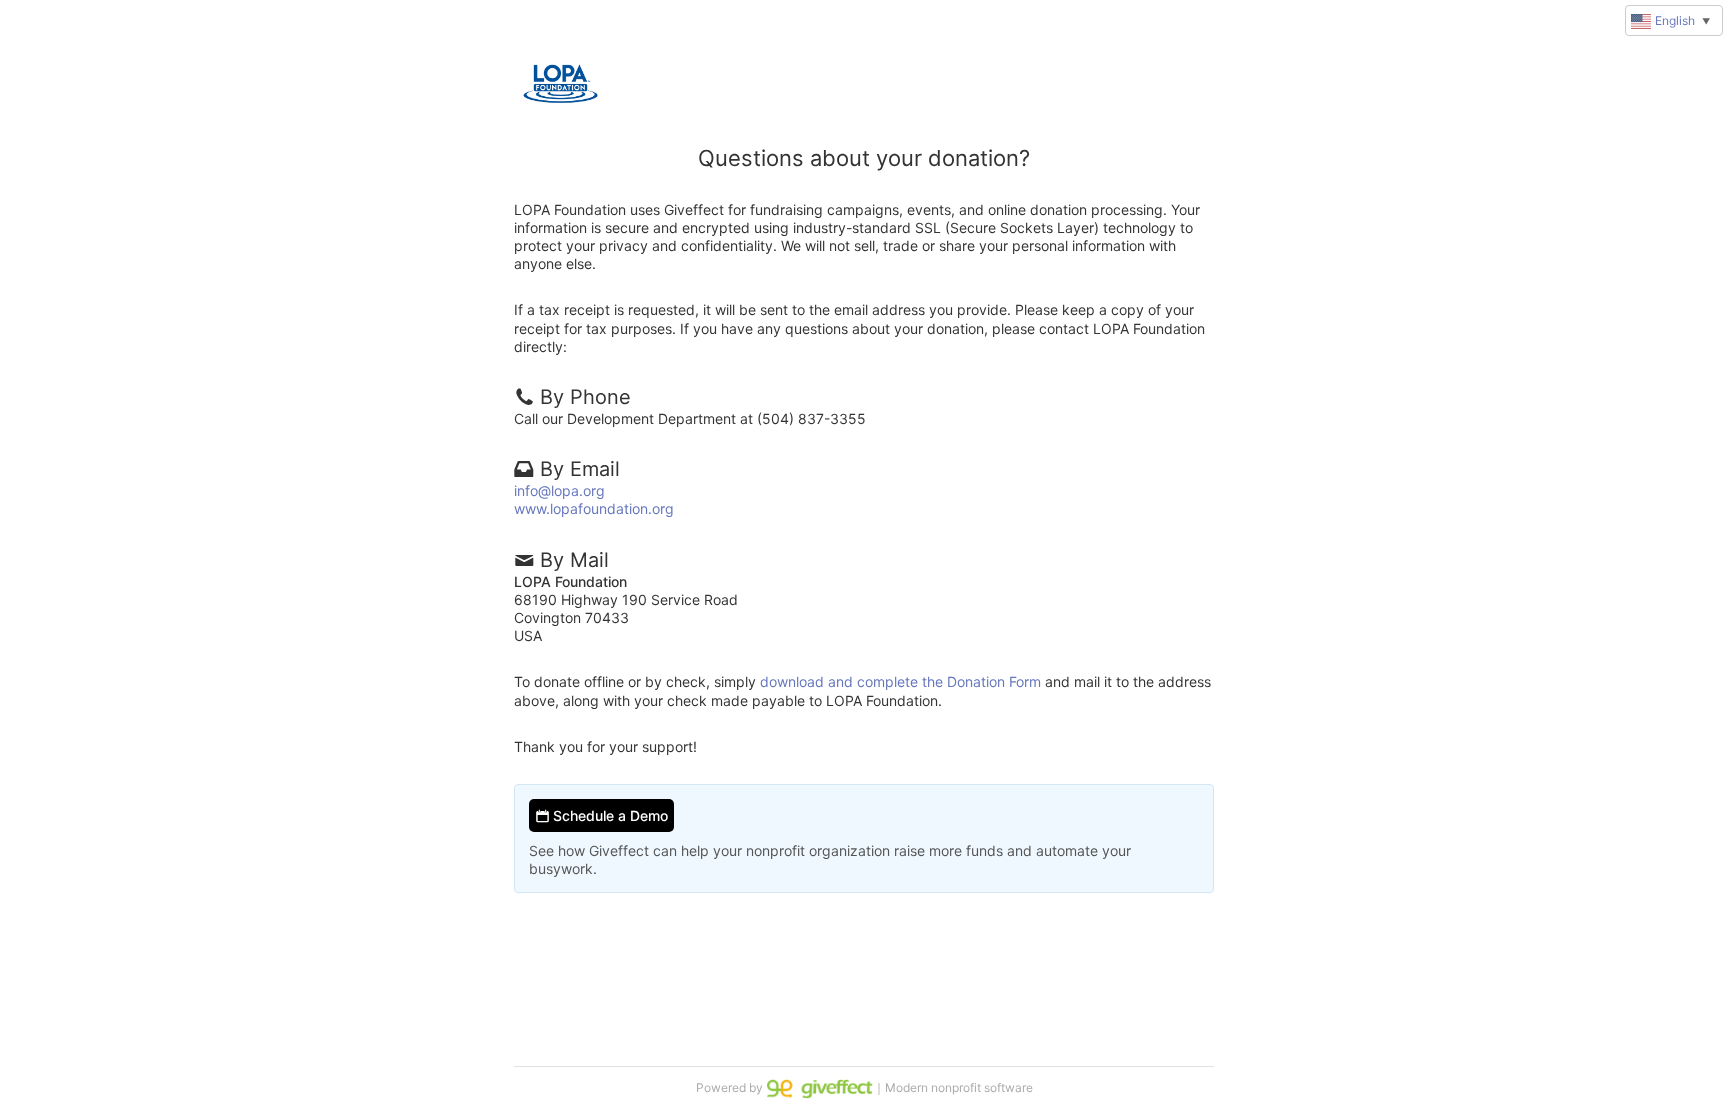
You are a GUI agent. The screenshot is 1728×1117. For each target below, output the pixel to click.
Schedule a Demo (608, 815)
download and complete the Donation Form (900, 681)
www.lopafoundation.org (594, 508)
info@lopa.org (559, 490)
